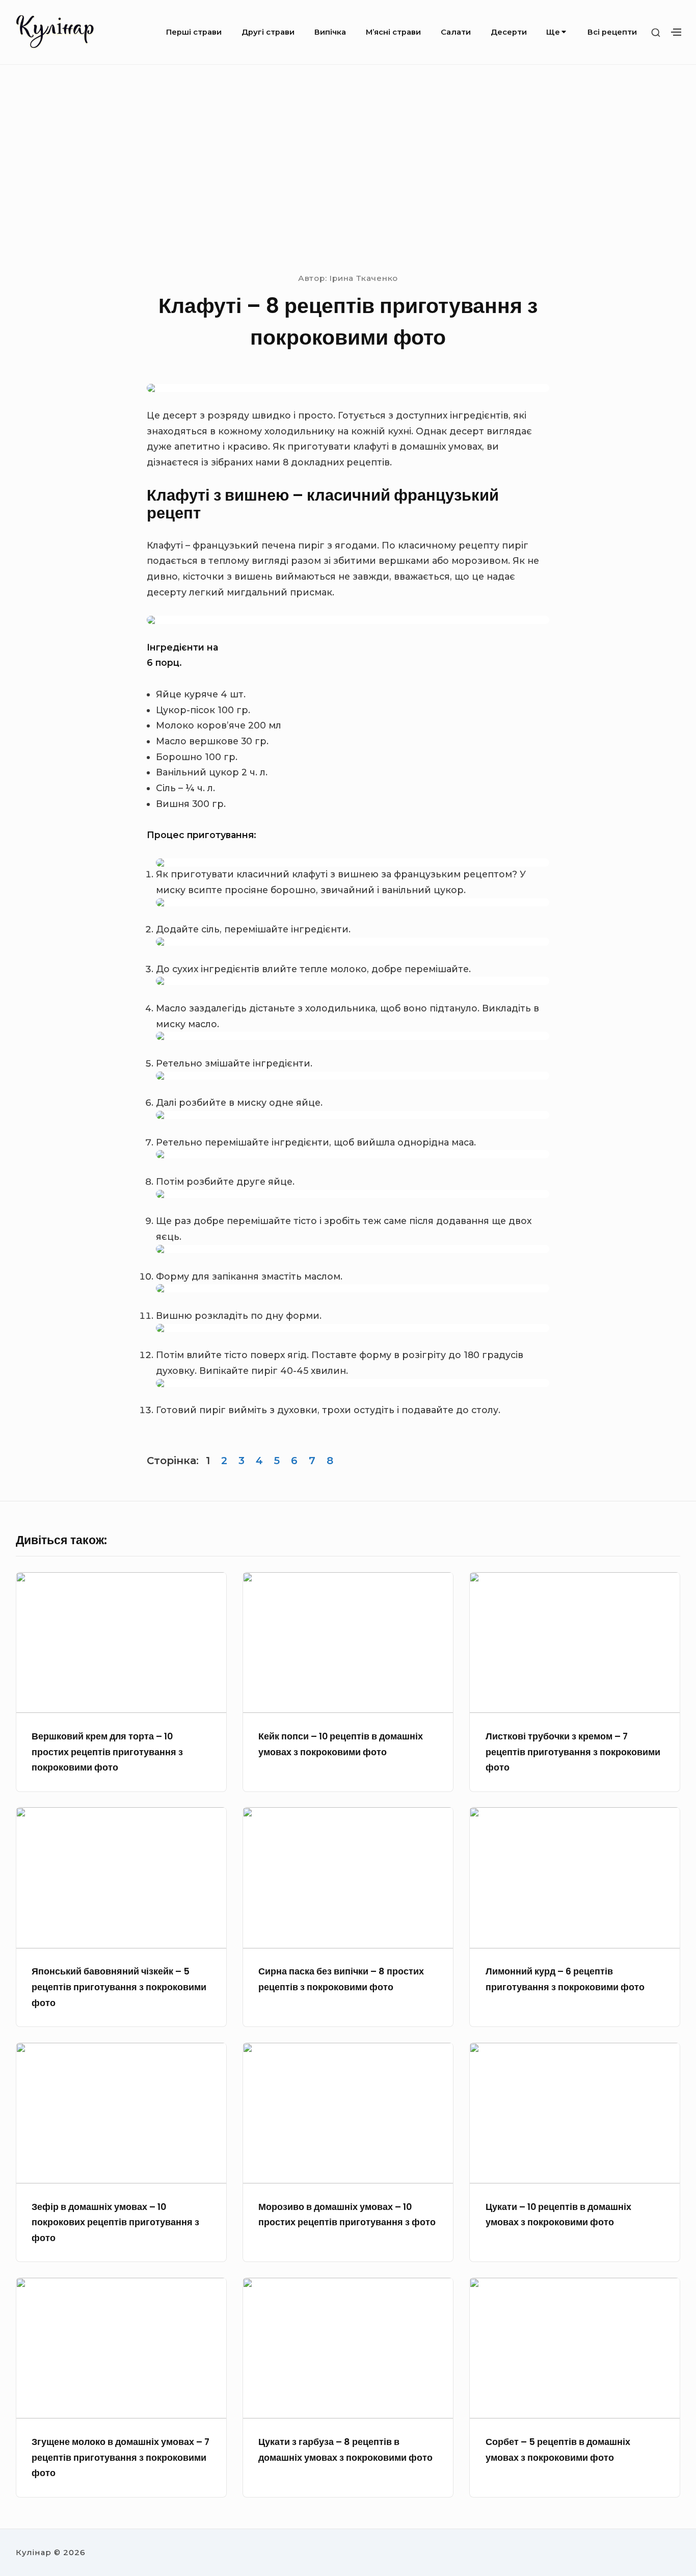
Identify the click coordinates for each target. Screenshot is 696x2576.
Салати (456, 32)
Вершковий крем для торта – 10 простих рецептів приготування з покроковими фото (107, 1752)
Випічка (330, 32)
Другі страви (268, 32)
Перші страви (194, 32)
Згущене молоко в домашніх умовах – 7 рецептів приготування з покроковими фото (121, 2457)
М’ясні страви (393, 32)
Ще (553, 32)
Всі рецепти (612, 32)
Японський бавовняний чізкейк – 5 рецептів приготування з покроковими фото (119, 1987)
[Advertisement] (348, 167)
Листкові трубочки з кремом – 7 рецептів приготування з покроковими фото (573, 1752)
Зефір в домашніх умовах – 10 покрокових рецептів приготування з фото (115, 2222)
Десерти (509, 32)
